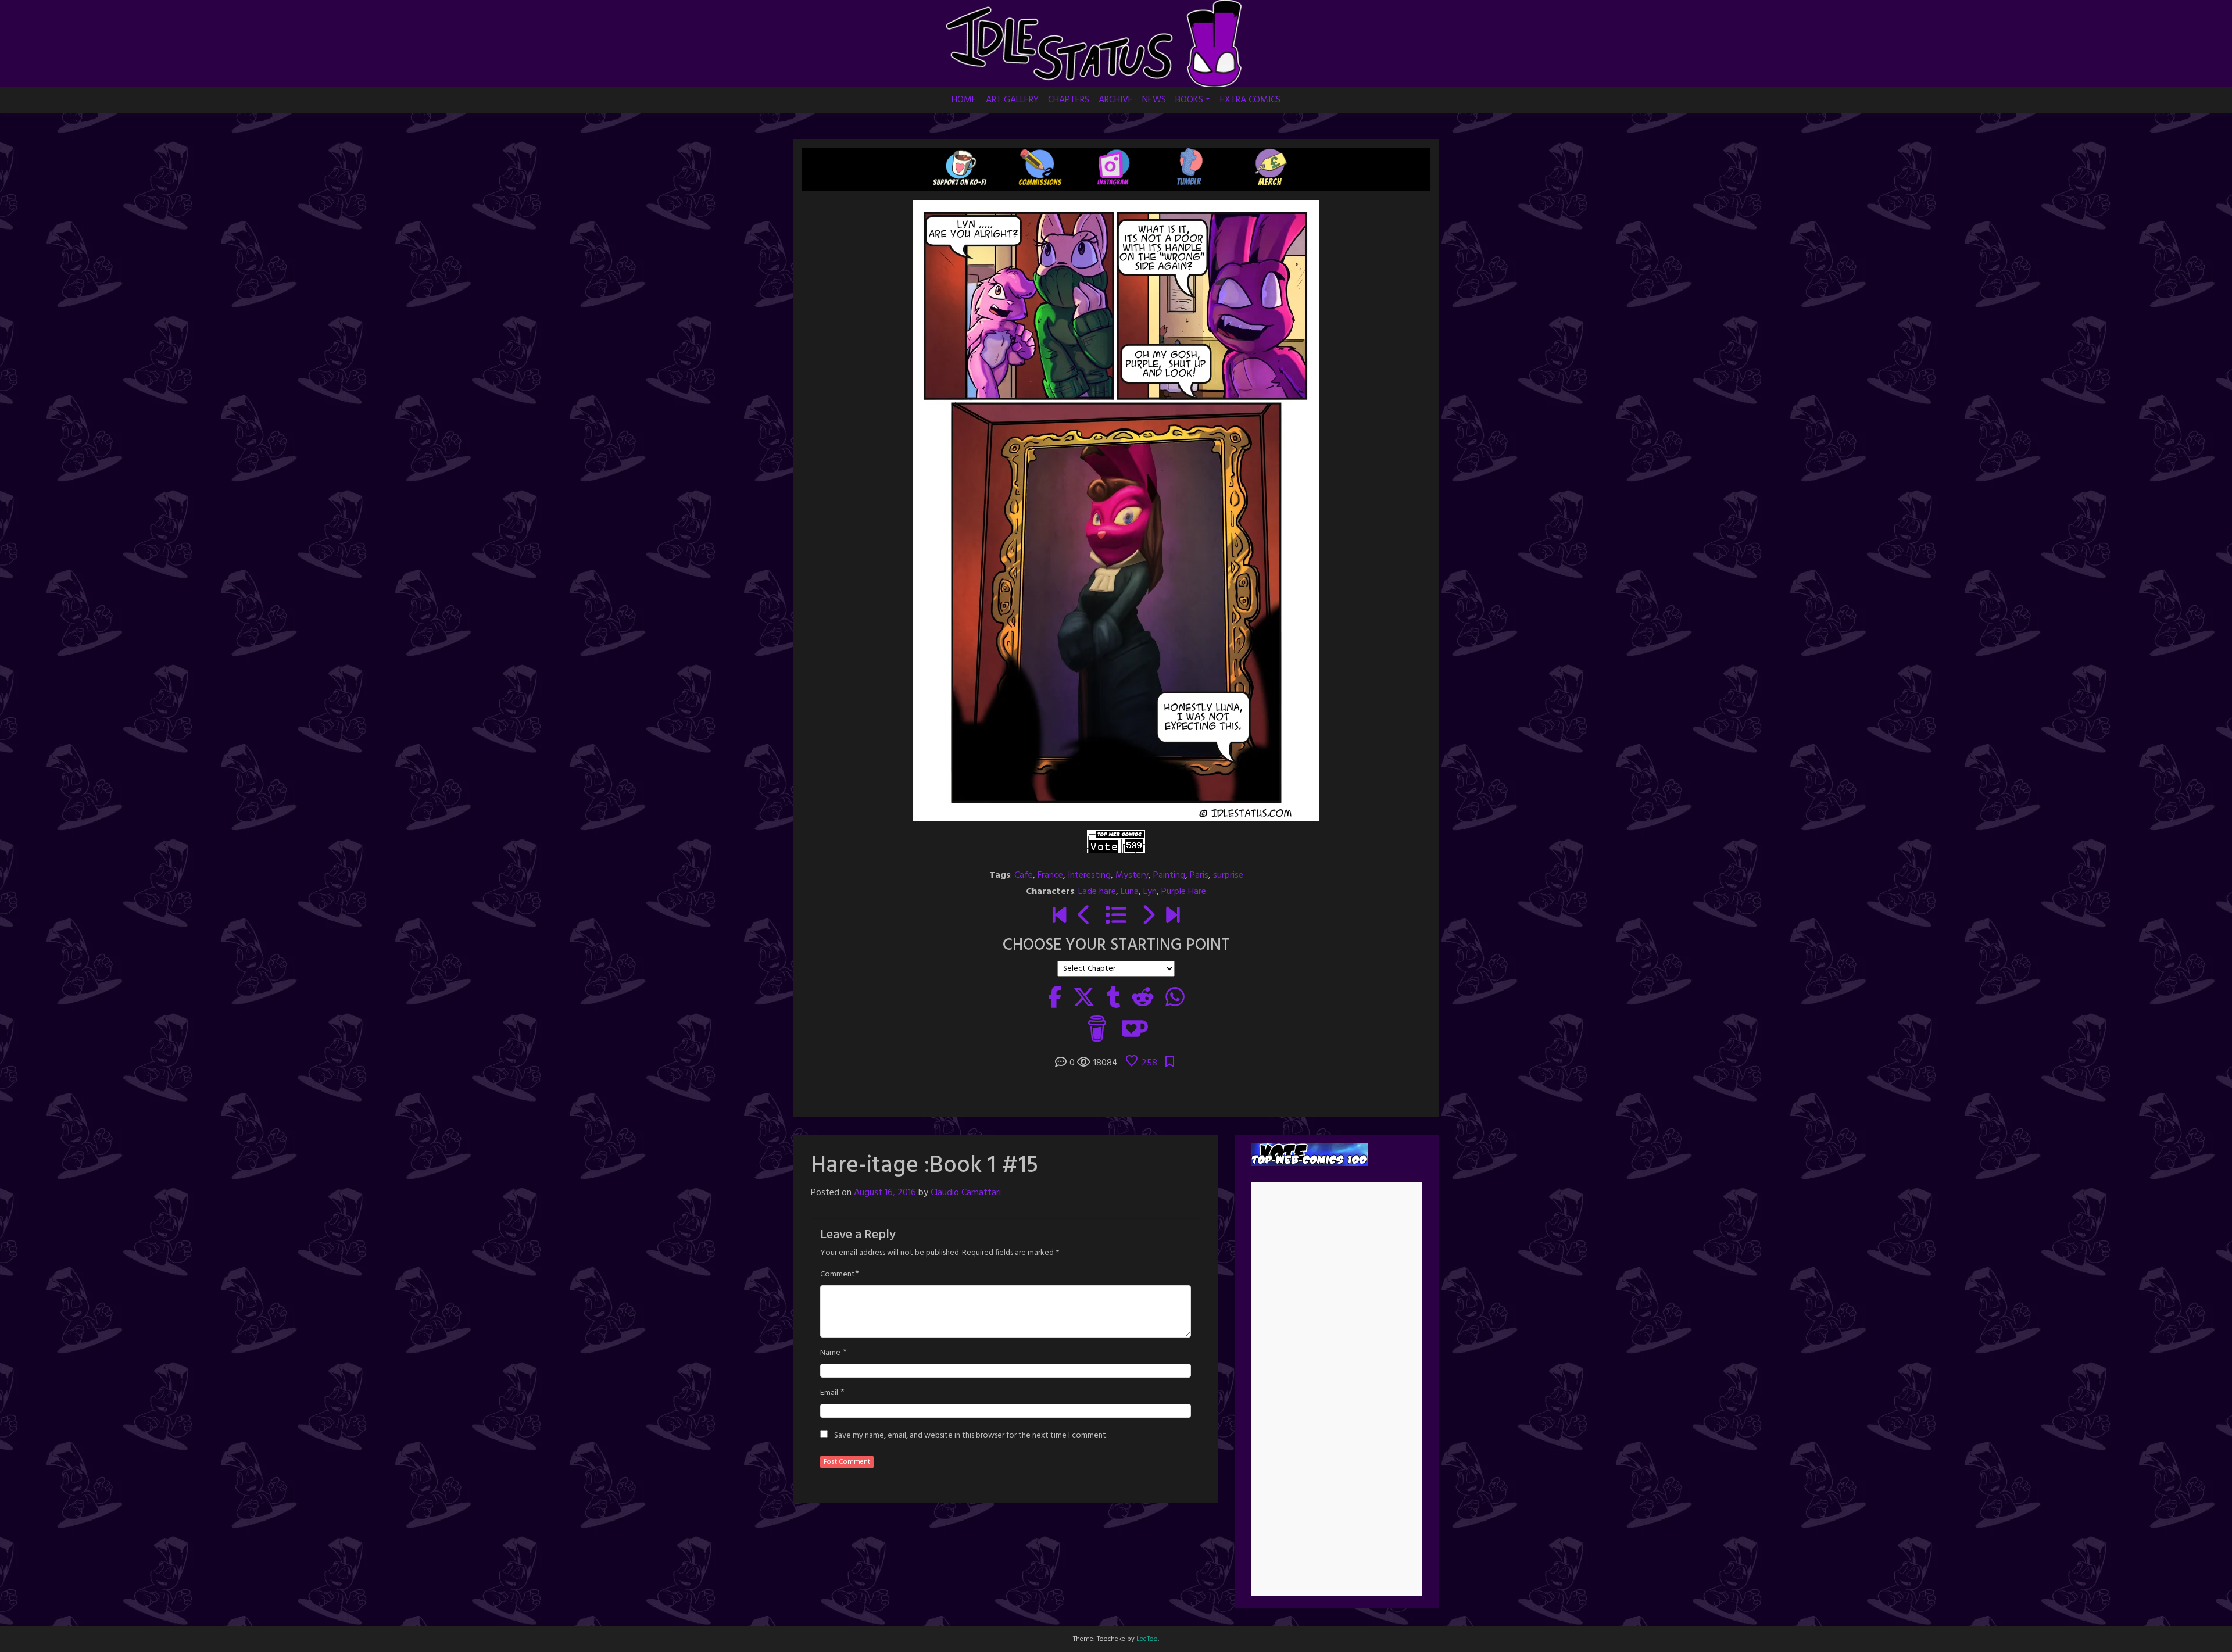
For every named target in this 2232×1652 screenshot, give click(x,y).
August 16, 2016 (885, 1193)
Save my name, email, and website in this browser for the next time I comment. (971, 1436)
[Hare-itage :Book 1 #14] (1084, 917)
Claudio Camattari (966, 1193)
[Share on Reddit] (1143, 999)
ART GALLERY (1012, 100)
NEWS (1154, 100)
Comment (838, 1275)
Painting (1169, 875)
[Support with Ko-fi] (1135, 1028)
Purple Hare (1184, 892)
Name (830, 1353)
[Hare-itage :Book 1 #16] (1148, 917)
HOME (964, 100)
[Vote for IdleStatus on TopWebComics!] (1116, 842)
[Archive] (1116, 917)
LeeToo (1147, 1639)
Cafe (1024, 875)
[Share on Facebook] (1055, 999)
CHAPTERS (1069, 100)
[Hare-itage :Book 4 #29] (1173, 917)
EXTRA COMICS (1250, 100)
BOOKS (1189, 100)
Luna (1130, 892)
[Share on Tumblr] (1113, 999)
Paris (1199, 875)
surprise (1228, 875)
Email (829, 1393)
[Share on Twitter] (1084, 999)
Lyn (1150, 892)
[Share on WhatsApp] (1175, 999)
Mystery (1132, 875)
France (1050, 875)
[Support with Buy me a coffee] (1097, 1028)
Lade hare (1097, 892)
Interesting (1089, 875)
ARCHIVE (1116, 100)
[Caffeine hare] (1059, 917)
